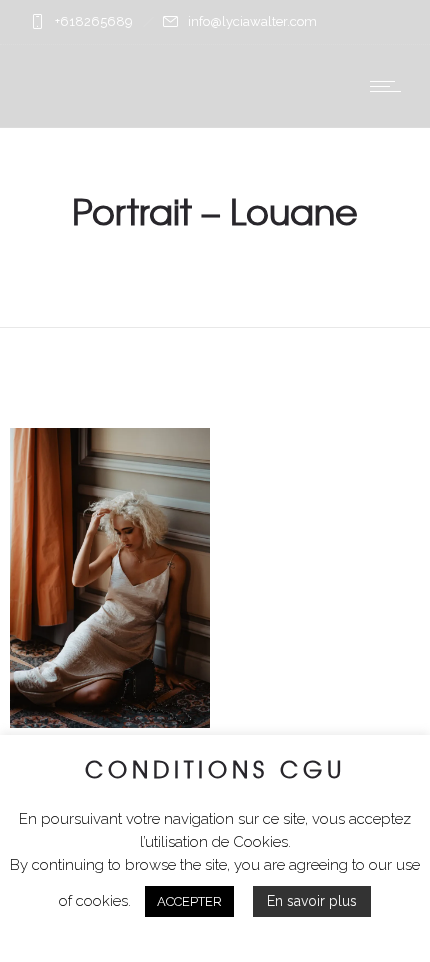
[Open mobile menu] (390, 86)
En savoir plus (312, 901)
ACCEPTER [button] (189, 901)
